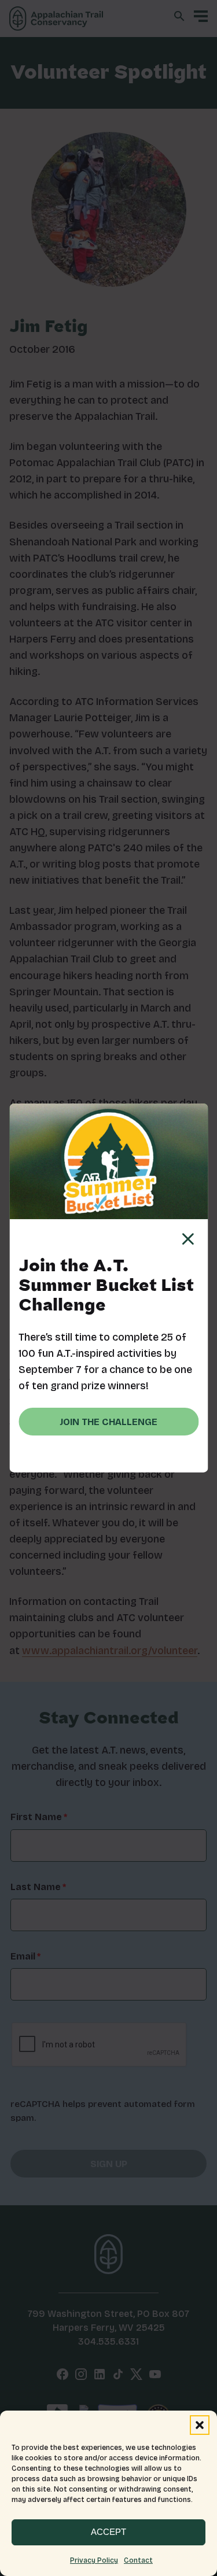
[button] (200, 2425)
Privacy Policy (94, 2560)
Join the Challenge (108, 1422)
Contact (138, 2560)
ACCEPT (108, 2532)
